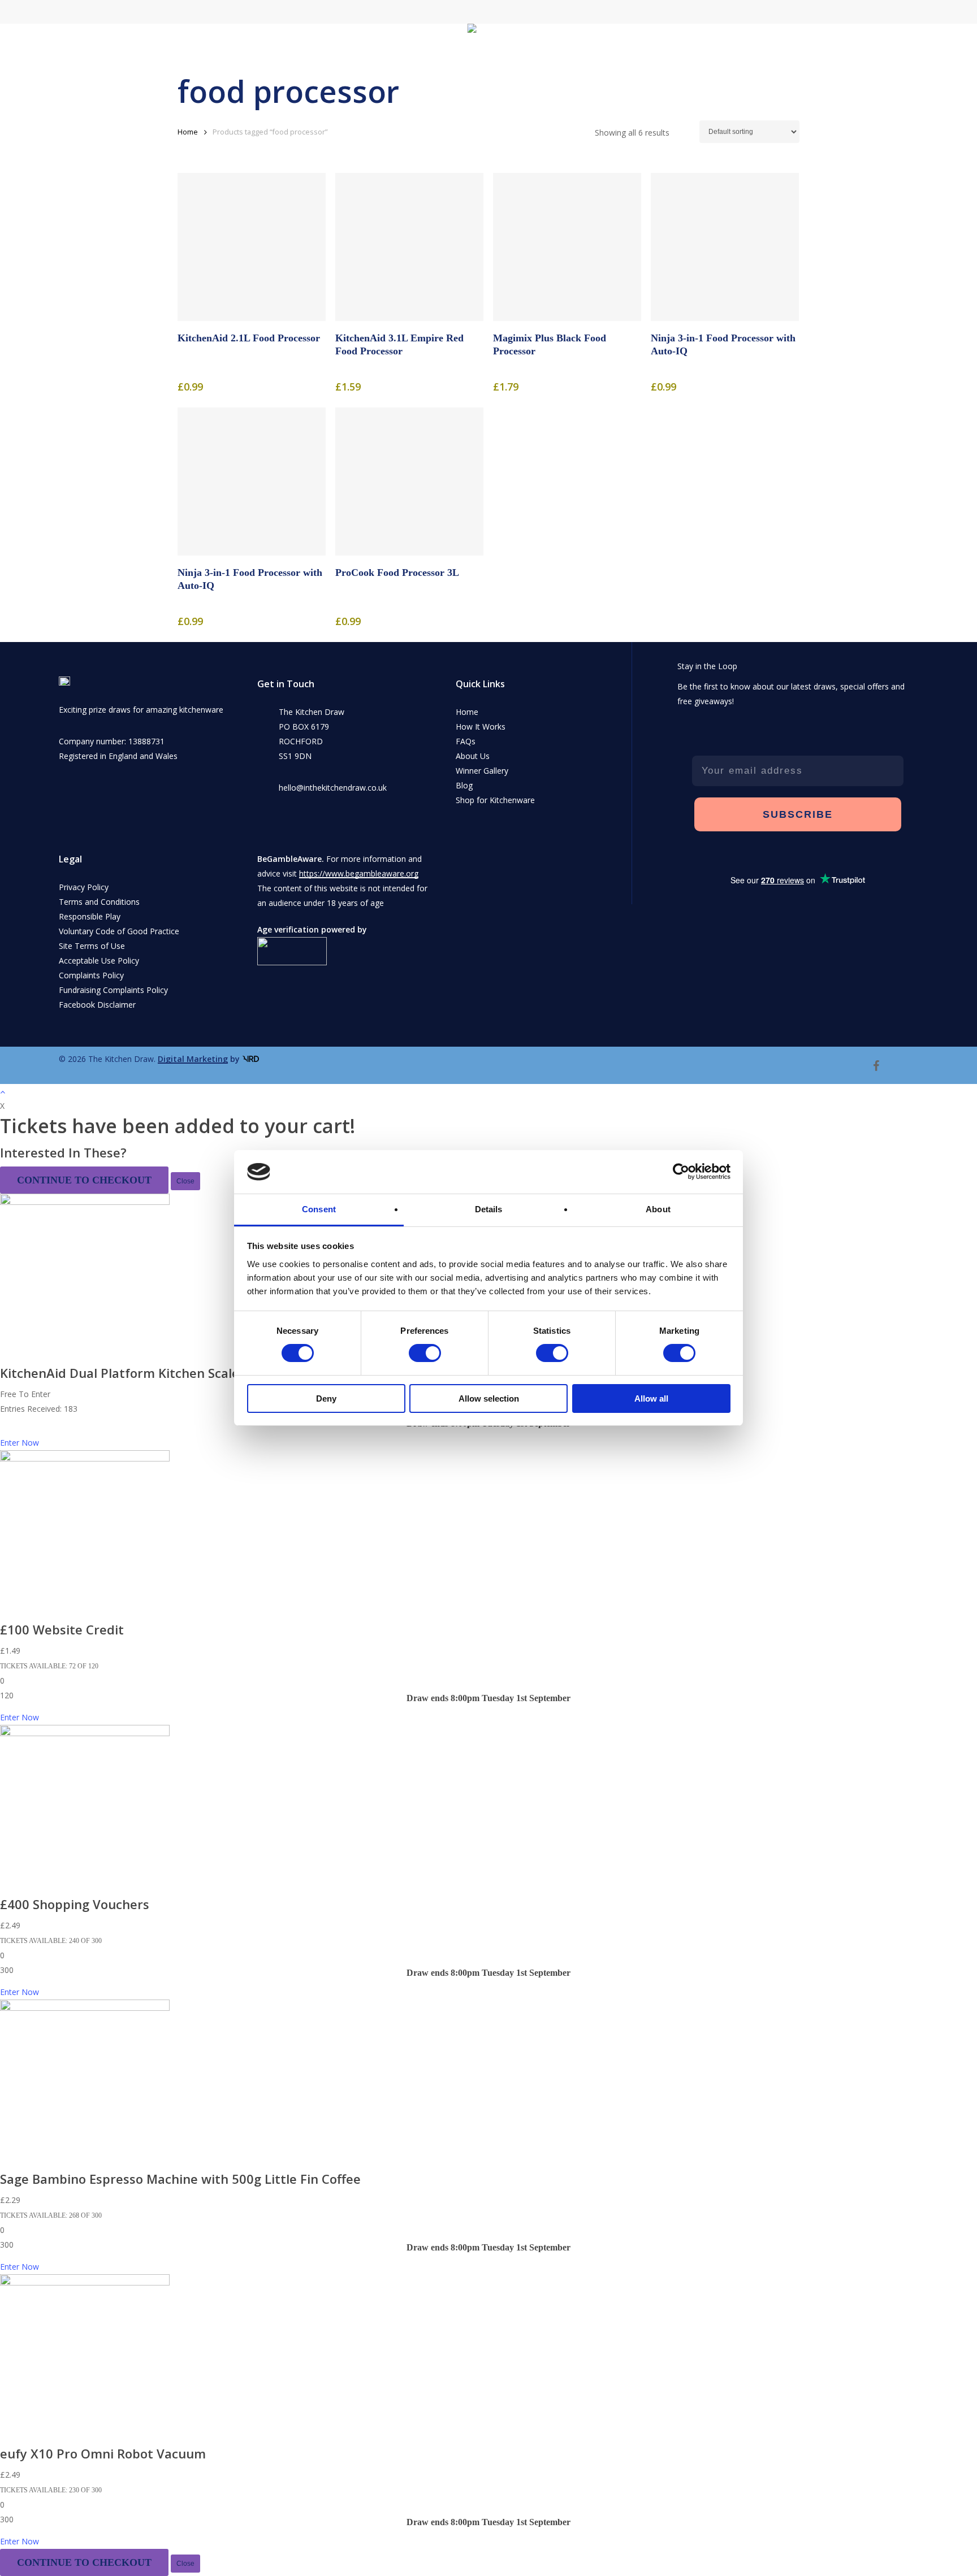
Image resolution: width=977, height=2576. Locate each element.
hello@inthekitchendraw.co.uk (333, 788)
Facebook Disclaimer (97, 1005)
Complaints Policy (91, 975)
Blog (464, 785)
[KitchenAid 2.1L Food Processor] (252, 247)
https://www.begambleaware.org (359, 873)
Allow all (651, 1398)
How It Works (481, 727)
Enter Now (20, 1443)
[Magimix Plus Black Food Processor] (567, 247)
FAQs (466, 741)
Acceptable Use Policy (99, 960)
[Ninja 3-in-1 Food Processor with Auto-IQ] (725, 247)
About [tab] (658, 1209)
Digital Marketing (193, 1059)
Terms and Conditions (99, 902)
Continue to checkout (84, 1180)
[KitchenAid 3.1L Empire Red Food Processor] (409, 247)
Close (185, 1181)
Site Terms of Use (92, 946)
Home (188, 132)
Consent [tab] (319, 1209)
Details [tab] (489, 1209)
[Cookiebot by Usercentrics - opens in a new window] (681, 1172)
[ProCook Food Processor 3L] (409, 482)
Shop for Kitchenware (495, 800)
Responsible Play (90, 916)
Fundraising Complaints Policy (113, 990)
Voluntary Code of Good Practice (119, 931)
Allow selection (489, 1398)
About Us (473, 756)
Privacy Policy (84, 887)
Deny (326, 1398)
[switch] (425, 1353)
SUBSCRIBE (798, 814)
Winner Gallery (482, 771)
